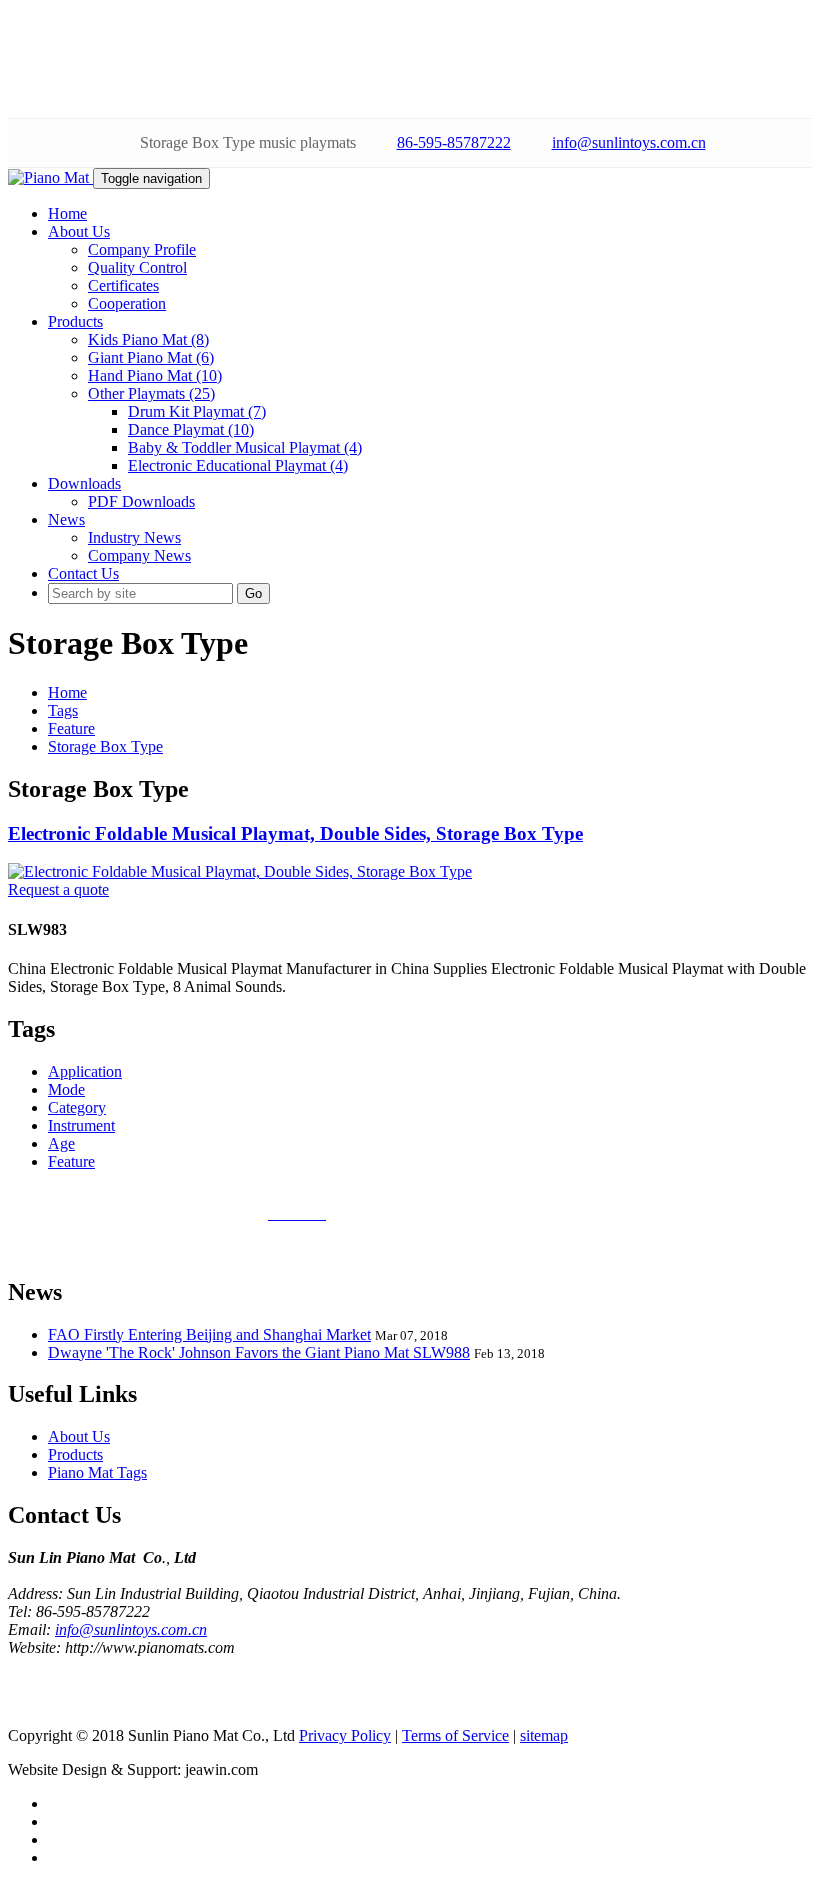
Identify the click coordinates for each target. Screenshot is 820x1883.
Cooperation (127, 303)
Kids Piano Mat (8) (148, 339)
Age (61, 1143)
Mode (66, 1089)
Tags (63, 710)
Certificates (123, 285)
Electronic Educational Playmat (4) (238, 465)
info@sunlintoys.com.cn (629, 142)
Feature (71, 728)
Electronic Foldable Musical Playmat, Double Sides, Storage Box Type (295, 833)
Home (67, 692)
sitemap (544, 1735)
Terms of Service (455, 1735)
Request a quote (58, 889)
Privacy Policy (345, 1735)
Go (253, 593)
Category (77, 1107)
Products (75, 1454)
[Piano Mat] (50, 177)
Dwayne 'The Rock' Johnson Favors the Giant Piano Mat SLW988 (259, 1352)
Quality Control (137, 267)
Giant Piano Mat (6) (151, 357)
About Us (79, 1436)
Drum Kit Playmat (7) (197, 411)
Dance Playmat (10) (191, 429)
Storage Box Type (105, 746)
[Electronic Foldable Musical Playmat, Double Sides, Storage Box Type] (240, 871)
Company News (139, 555)
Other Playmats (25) (151, 393)
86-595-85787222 (454, 142)
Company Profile (142, 249)
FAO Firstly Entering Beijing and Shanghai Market (209, 1334)
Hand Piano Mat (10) (155, 375)
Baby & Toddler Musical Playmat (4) (245, 447)
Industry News (134, 537)
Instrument (81, 1125)
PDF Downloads (141, 501)
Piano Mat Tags (97, 1472)
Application (85, 1071)
